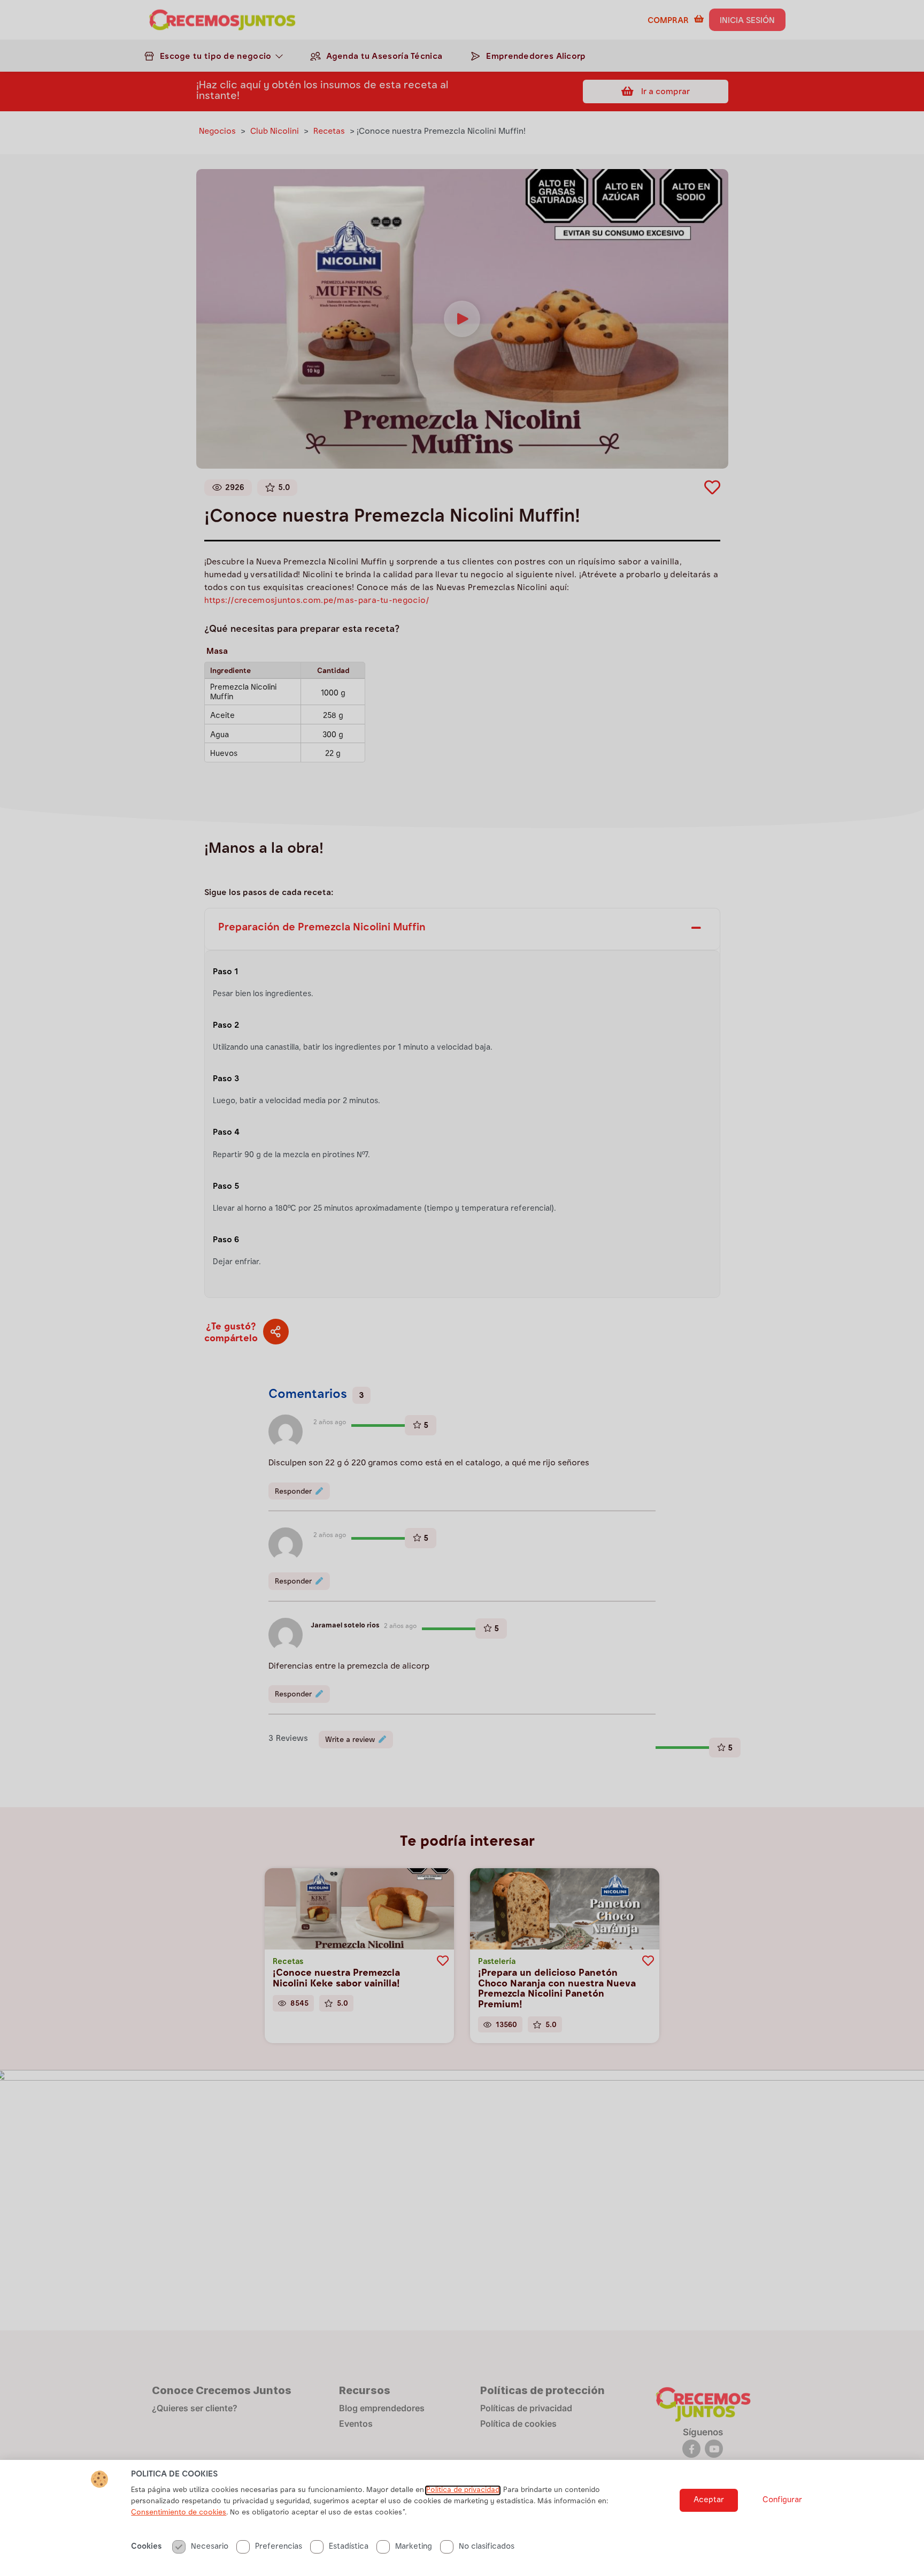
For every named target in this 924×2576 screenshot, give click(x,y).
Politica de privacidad (463, 2490)
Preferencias (279, 2547)
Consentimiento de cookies (179, 2513)
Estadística (349, 2547)
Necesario (210, 2547)
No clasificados (487, 2547)
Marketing (414, 2547)
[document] (462, 1288)
